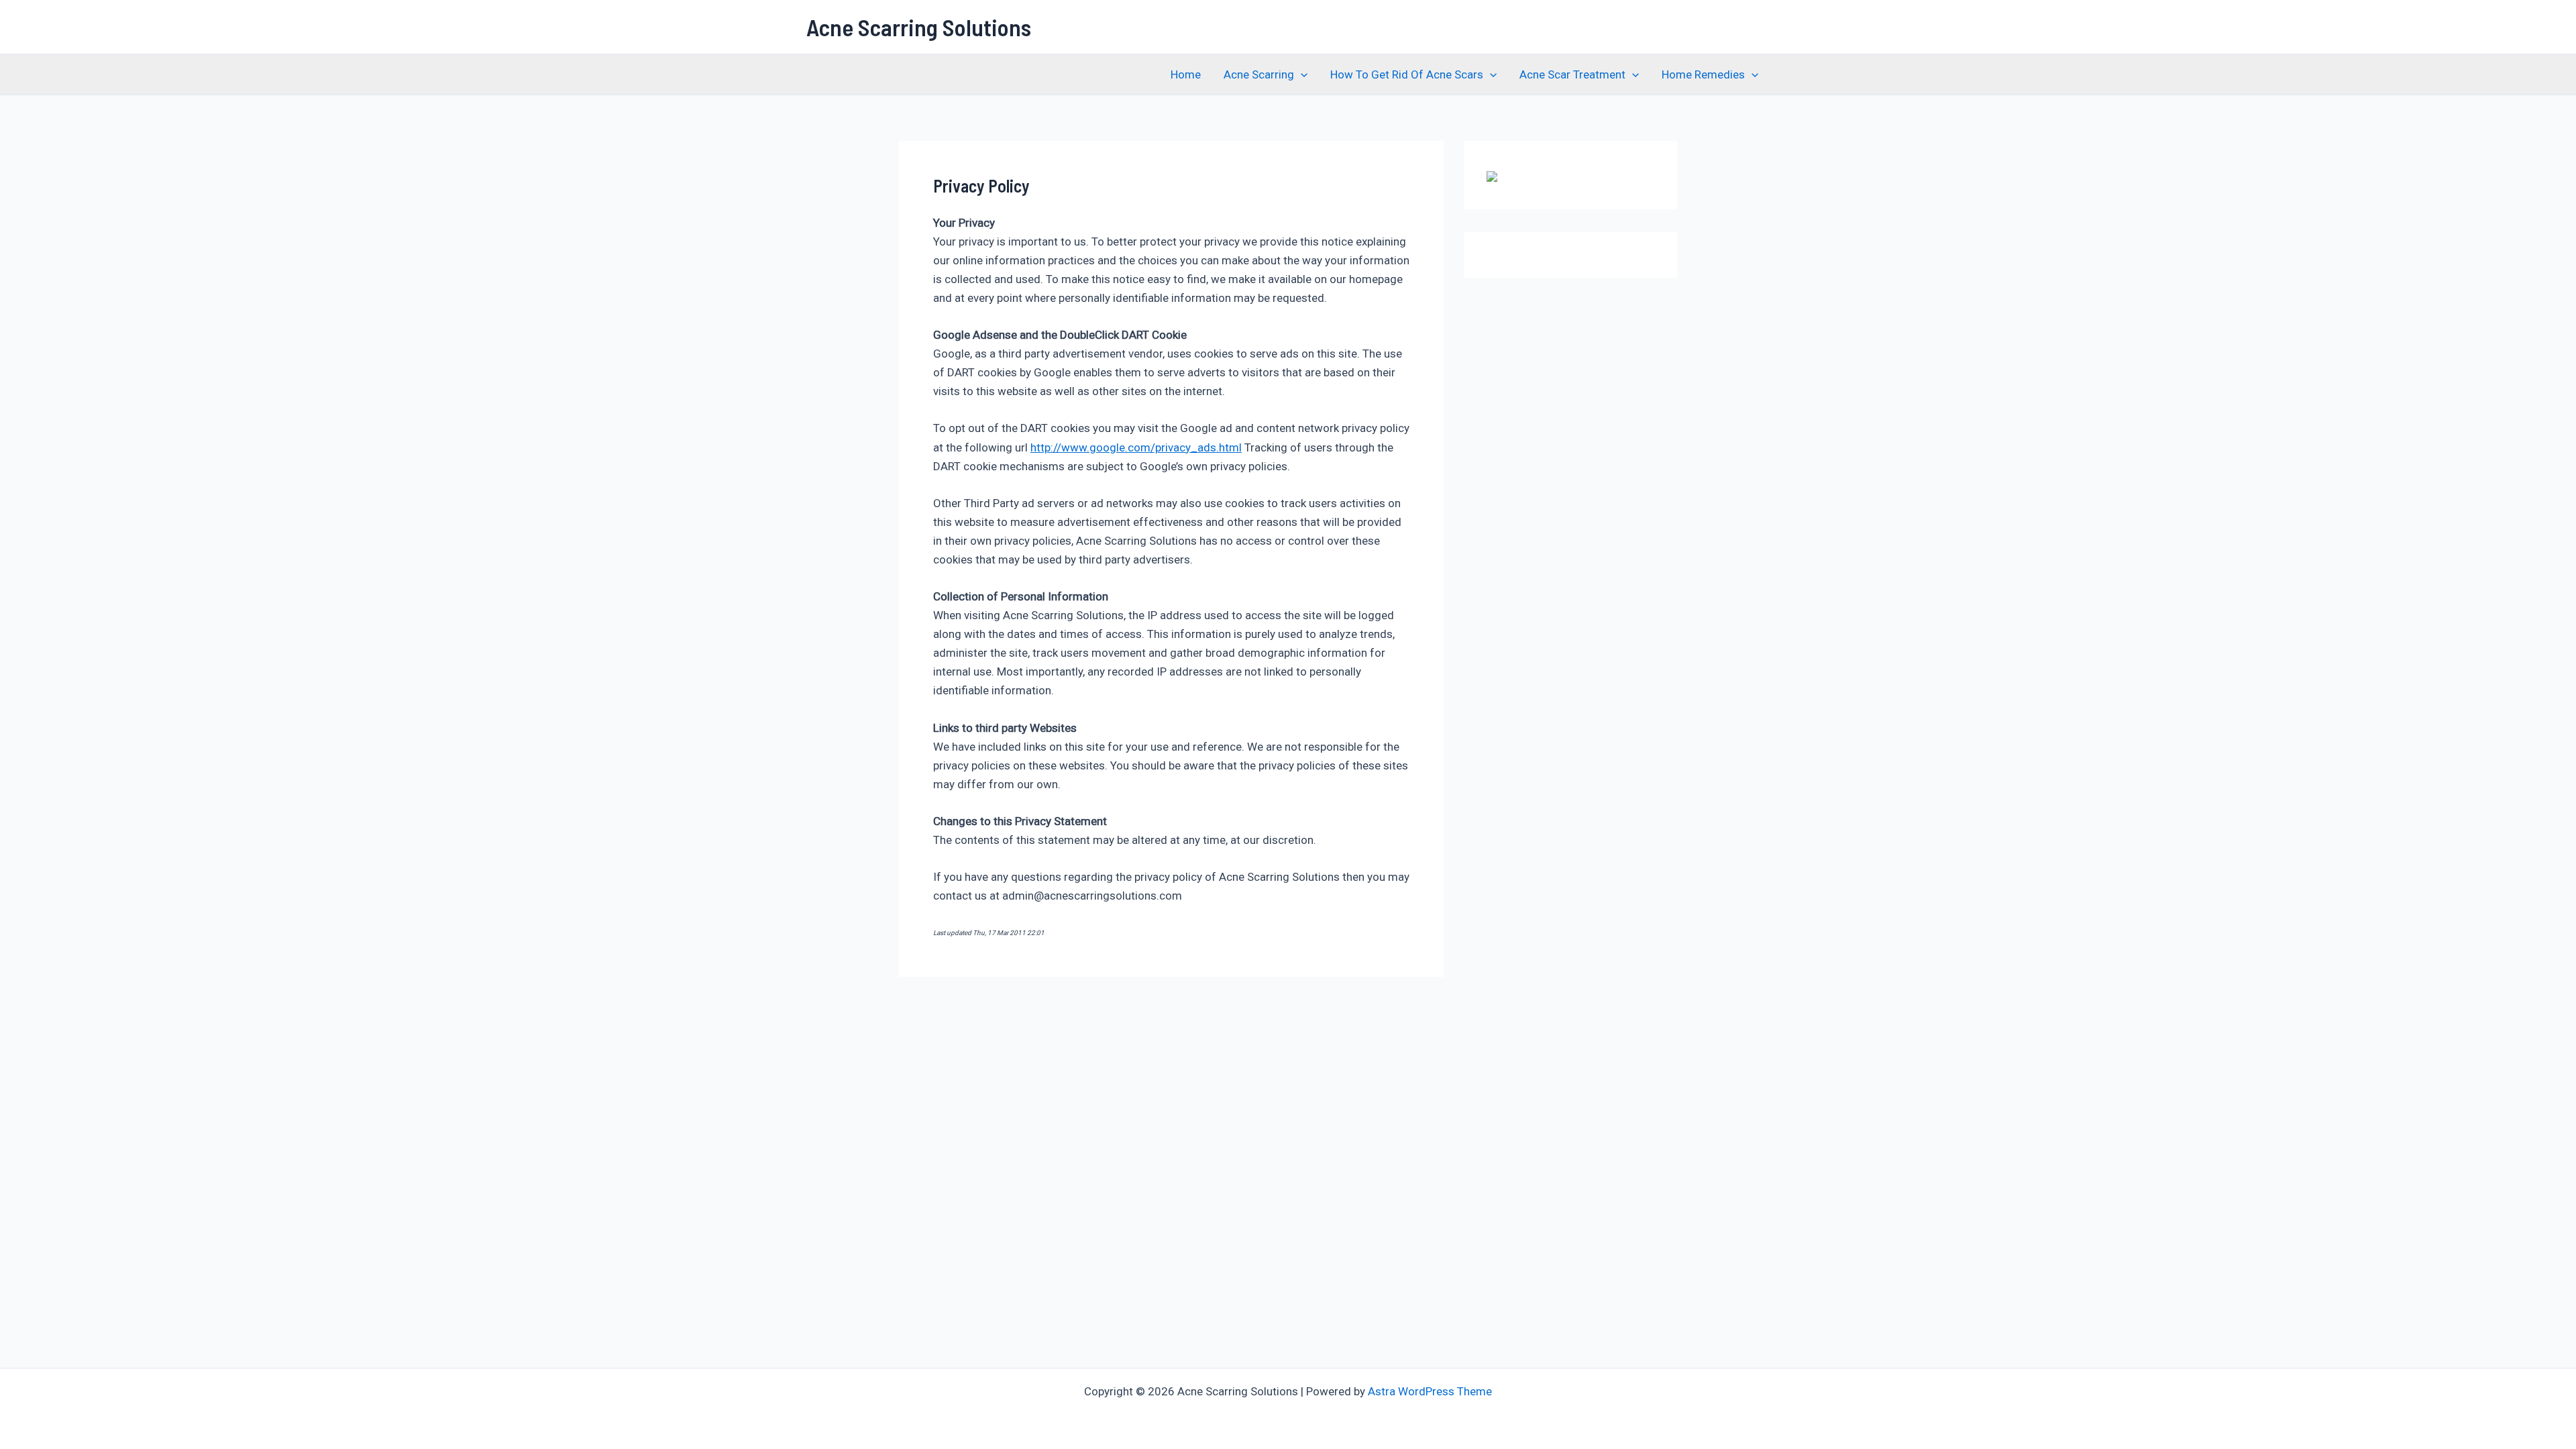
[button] (1301, 74)
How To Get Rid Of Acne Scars (1407, 74)
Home (1186, 74)
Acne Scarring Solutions (919, 27)
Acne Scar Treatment (1572, 74)
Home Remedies (1703, 74)
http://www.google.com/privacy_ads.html (1136, 447)
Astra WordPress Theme (1430, 1391)
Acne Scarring (1259, 74)
